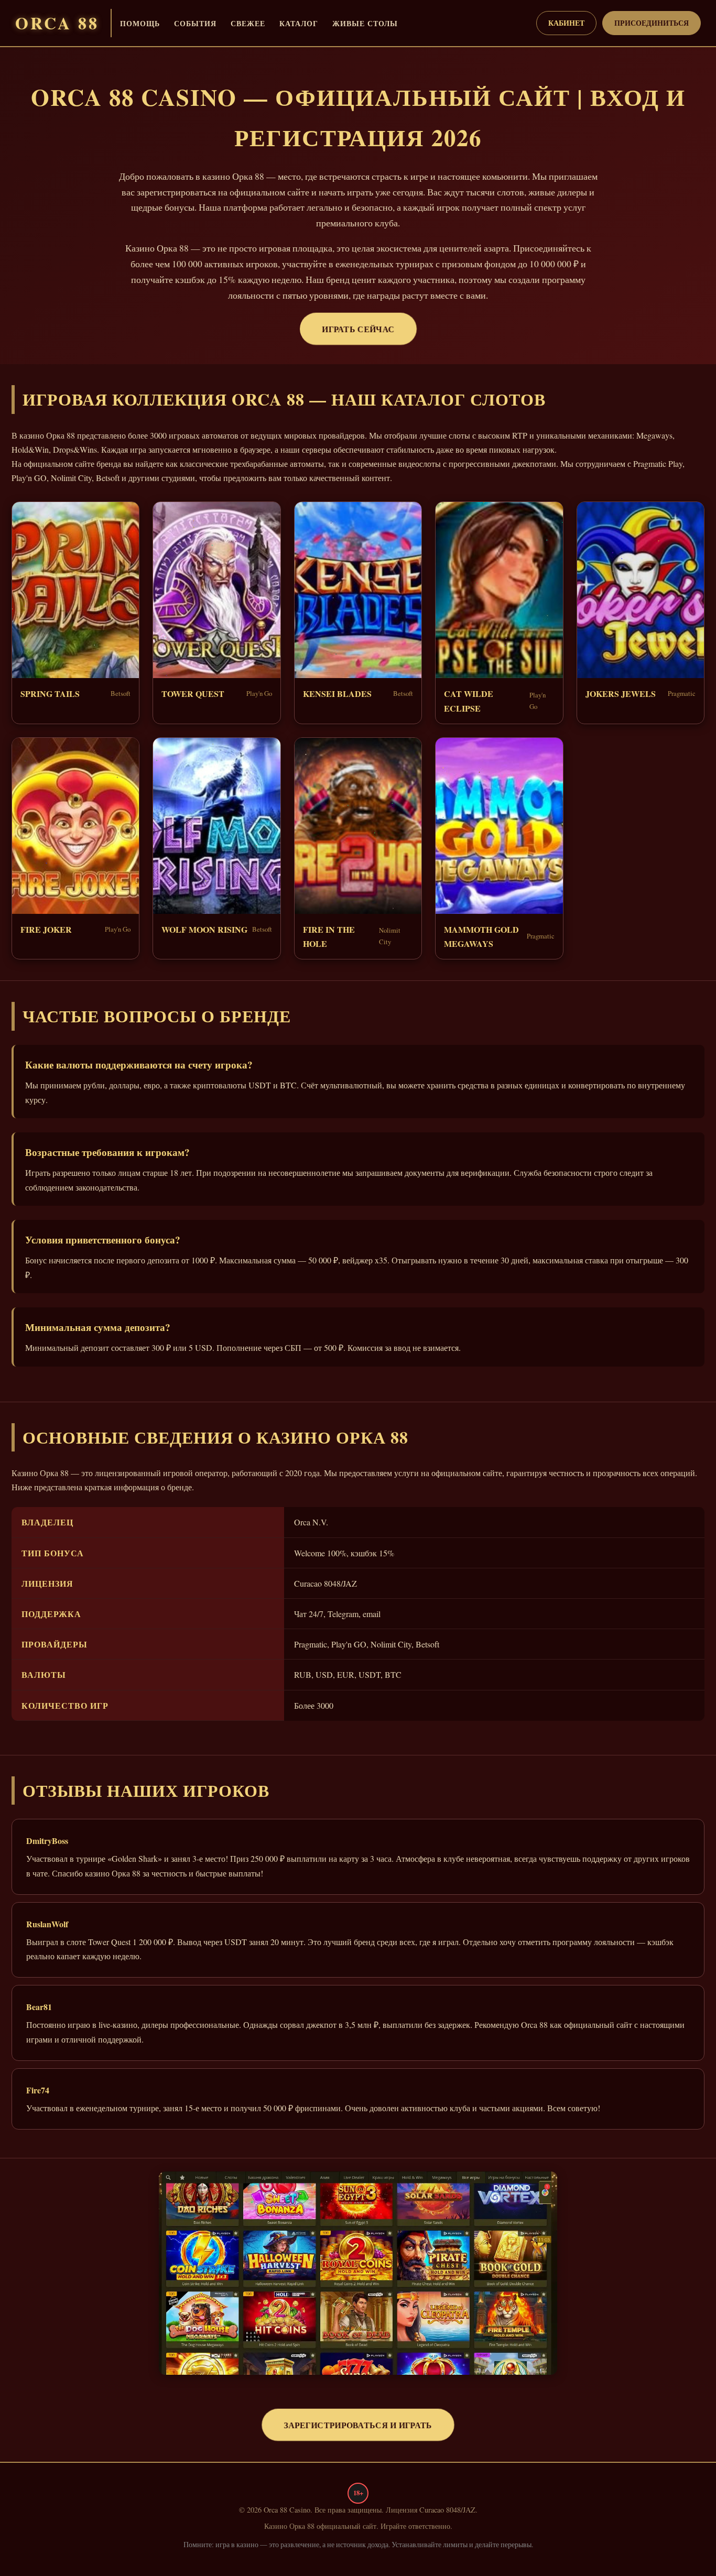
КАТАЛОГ (299, 23)
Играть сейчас (358, 329)
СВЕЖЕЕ (248, 23)
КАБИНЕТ (566, 23)
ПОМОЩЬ (140, 23)
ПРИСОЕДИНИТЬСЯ (652, 23)
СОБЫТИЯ (195, 23)
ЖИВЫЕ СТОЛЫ (365, 23)
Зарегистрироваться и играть (358, 2425)
